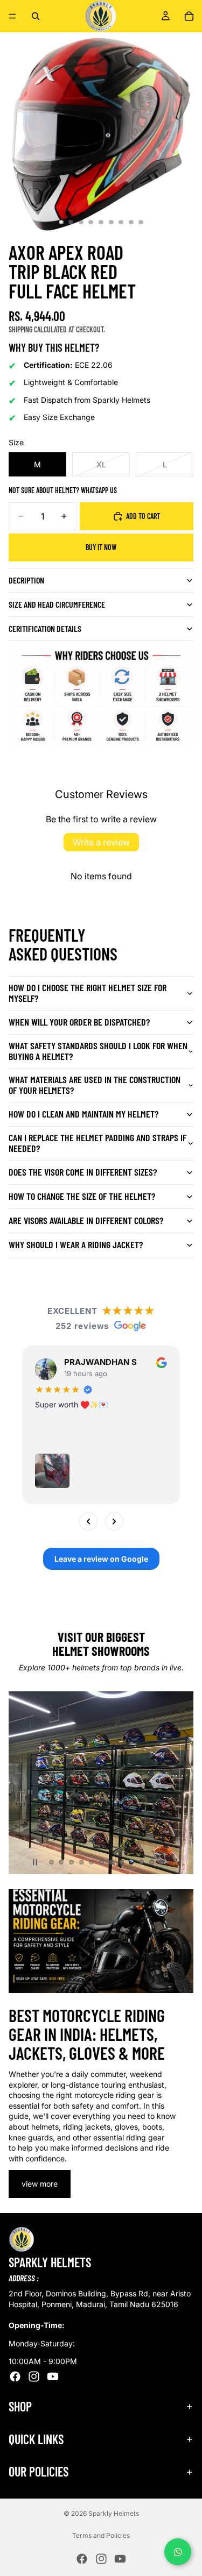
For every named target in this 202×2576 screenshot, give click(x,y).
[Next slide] (176, 1783)
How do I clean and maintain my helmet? (83, 1114)
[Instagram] (34, 2376)
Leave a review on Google (101, 1559)
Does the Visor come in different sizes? (83, 1172)
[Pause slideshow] (35, 1862)
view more (40, 2184)
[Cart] (189, 16)
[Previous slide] (26, 1783)
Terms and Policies (101, 2535)
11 (151, 1862)
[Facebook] (15, 2376)
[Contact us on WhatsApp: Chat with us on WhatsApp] (178, 2552)
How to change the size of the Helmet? (82, 1196)
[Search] (36, 16)
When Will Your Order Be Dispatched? (79, 1022)
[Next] (114, 1521)
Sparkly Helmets (114, 2513)
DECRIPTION (26, 580)
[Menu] (12, 16)
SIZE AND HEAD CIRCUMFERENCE (57, 604)
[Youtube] (53, 2376)
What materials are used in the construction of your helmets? (95, 1085)
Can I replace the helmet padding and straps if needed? (97, 1143)
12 (162, 1862)
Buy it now (101, 547)
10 (142, 1862)
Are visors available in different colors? (86, 1220)
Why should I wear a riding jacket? (76, 1244)
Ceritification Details (45, 628)
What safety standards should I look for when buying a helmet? (98, 1051)
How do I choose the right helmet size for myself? (88, 993)
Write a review (101, 842)
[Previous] (88, 1521)
